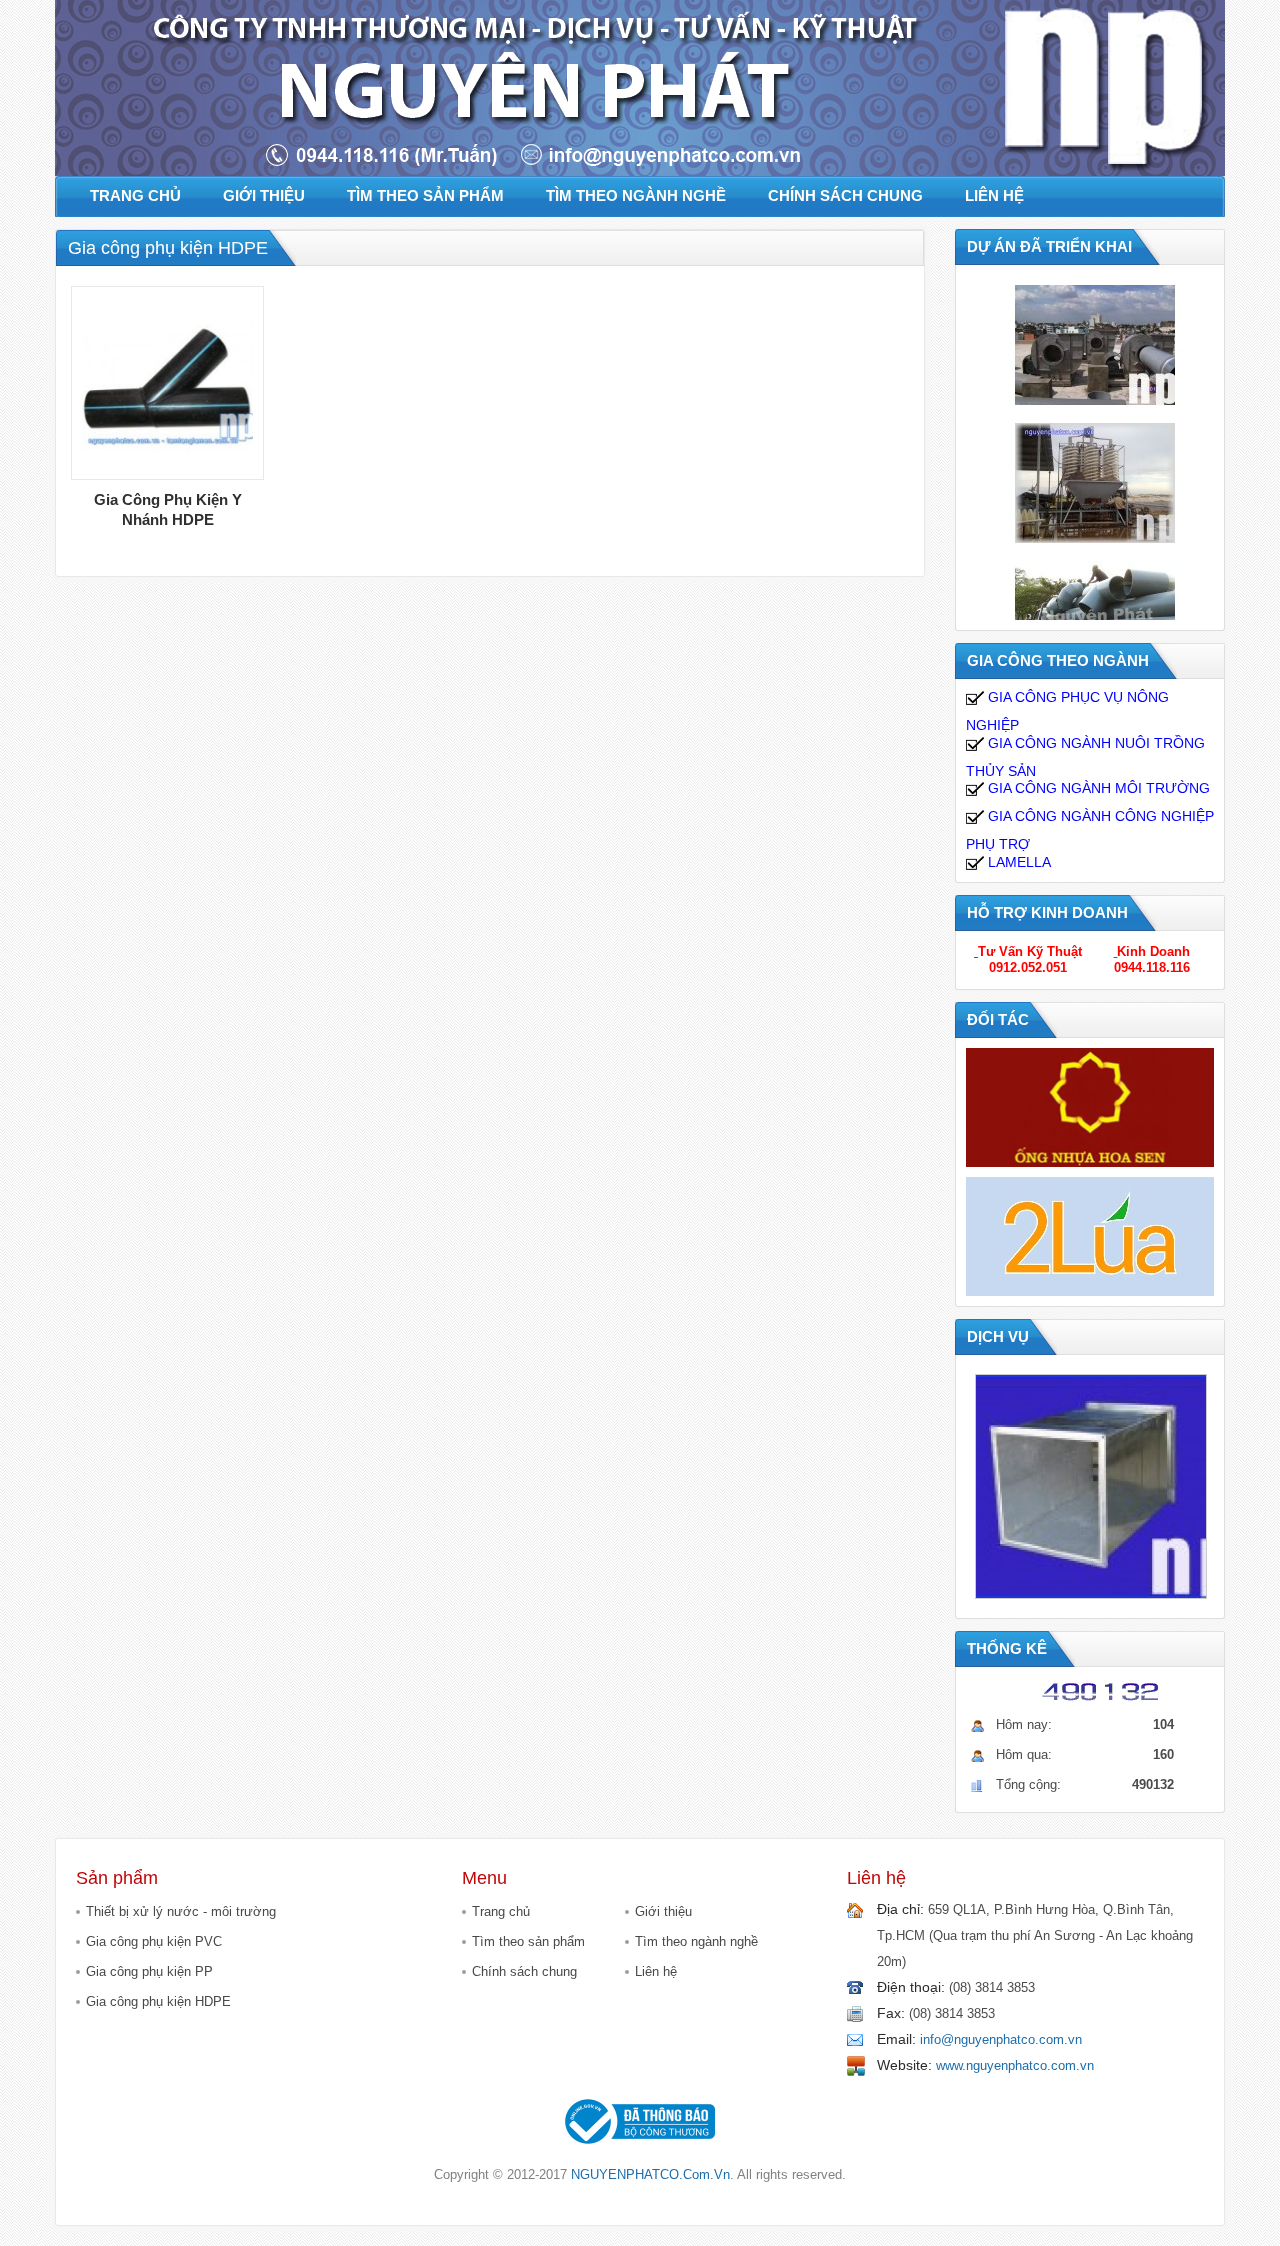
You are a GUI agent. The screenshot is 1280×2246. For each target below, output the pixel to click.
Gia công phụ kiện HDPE (158, 2001)
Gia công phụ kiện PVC (154, 1941)
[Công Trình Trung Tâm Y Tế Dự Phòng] (1095, 344)
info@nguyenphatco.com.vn (1001, 2039)
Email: (896, 2039)
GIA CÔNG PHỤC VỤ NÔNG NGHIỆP (1067, 711)
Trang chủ (501, 1911)
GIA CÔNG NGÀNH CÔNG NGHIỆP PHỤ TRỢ (1090, 830)
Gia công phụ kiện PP (149, 1971)
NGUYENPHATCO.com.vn (650, 2174)
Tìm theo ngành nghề (696, 1941)
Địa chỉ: (900, 1909)
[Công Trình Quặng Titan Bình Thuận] (1095, 482)
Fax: (891, 2013)
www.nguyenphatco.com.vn (1015, 2065)
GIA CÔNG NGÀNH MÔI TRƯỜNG (1097, 788)
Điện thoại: (911, 1987)
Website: (904, 2065)
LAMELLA (1017, 862)
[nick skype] (1115, 951)
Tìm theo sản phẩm (528, 1941)
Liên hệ (656, 1971)
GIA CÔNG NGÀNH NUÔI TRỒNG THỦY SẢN (1085, 757)
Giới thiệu (663, 1911)
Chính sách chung (524, 1971)
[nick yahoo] (976, 951)
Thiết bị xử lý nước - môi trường (181, 1911)
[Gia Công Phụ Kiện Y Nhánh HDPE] (167, 382)
